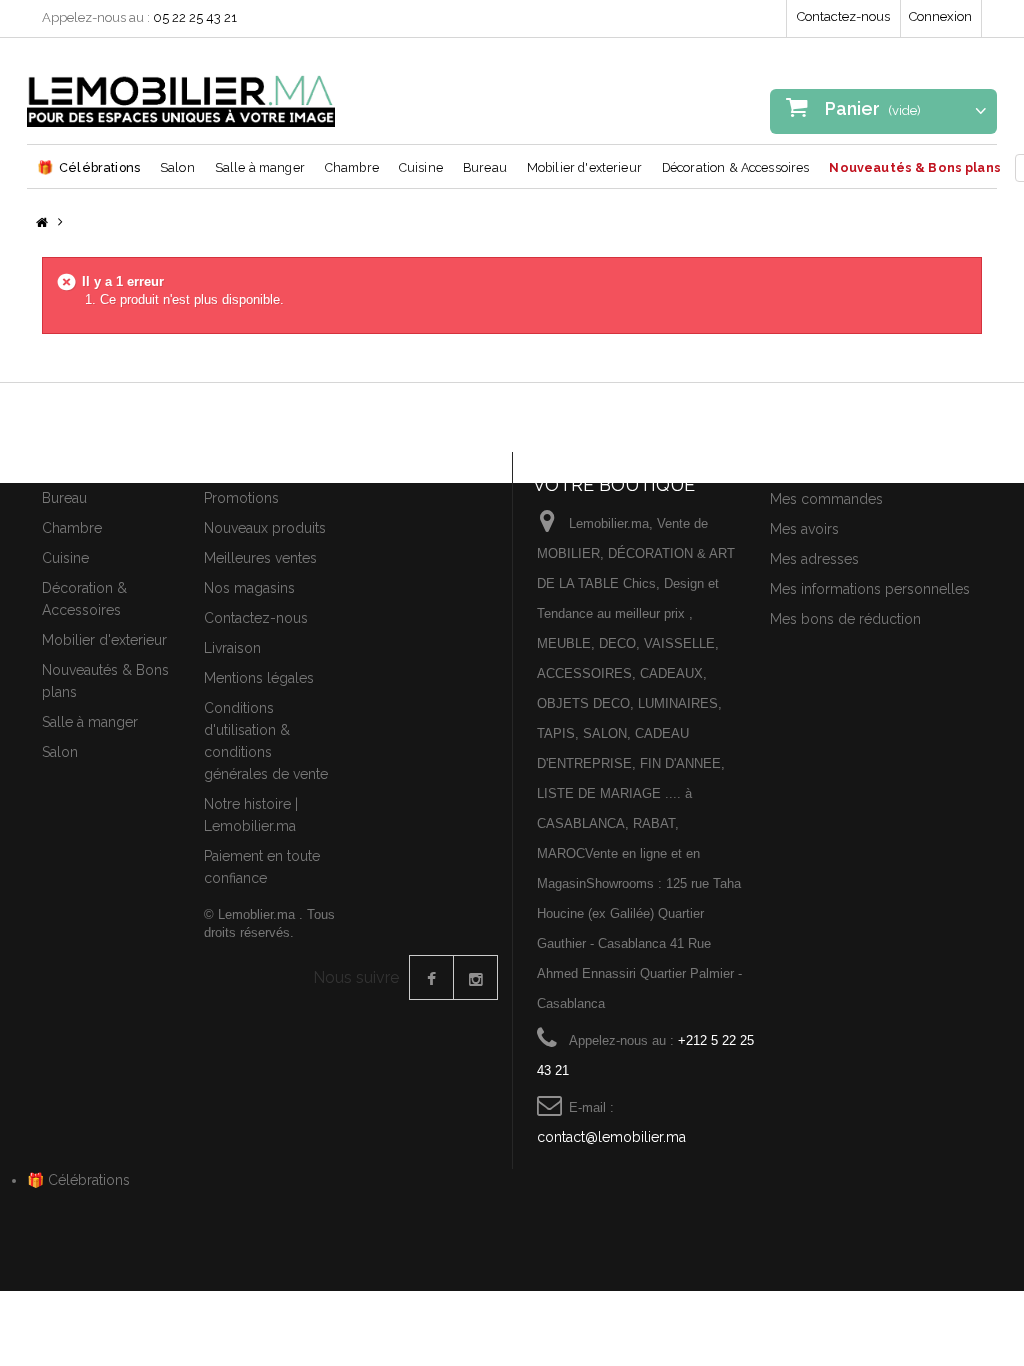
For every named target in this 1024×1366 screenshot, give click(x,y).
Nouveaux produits (265, 528)
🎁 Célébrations (78, 1180)
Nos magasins (249, 588)
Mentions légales (259, 678)
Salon (177, 167)
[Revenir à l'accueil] (42, 223)
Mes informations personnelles (870, 589)
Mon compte (817, 464)
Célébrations (88, 167)
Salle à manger (260, 167)
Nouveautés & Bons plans (914, 167)
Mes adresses (814, 559)
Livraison (232, 648)
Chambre (352, 167)
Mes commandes (826, 499)
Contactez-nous (843, 16)
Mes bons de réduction (845, 619)
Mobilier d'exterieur (584, 167)
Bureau (485, 167)
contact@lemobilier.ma (611, 1137)
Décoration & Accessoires (736, 167)
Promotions (241, 498)
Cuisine (421, 167)
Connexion (940, 16)
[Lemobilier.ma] (181, 90)
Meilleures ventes (260, 558)
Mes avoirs (804, 529)
